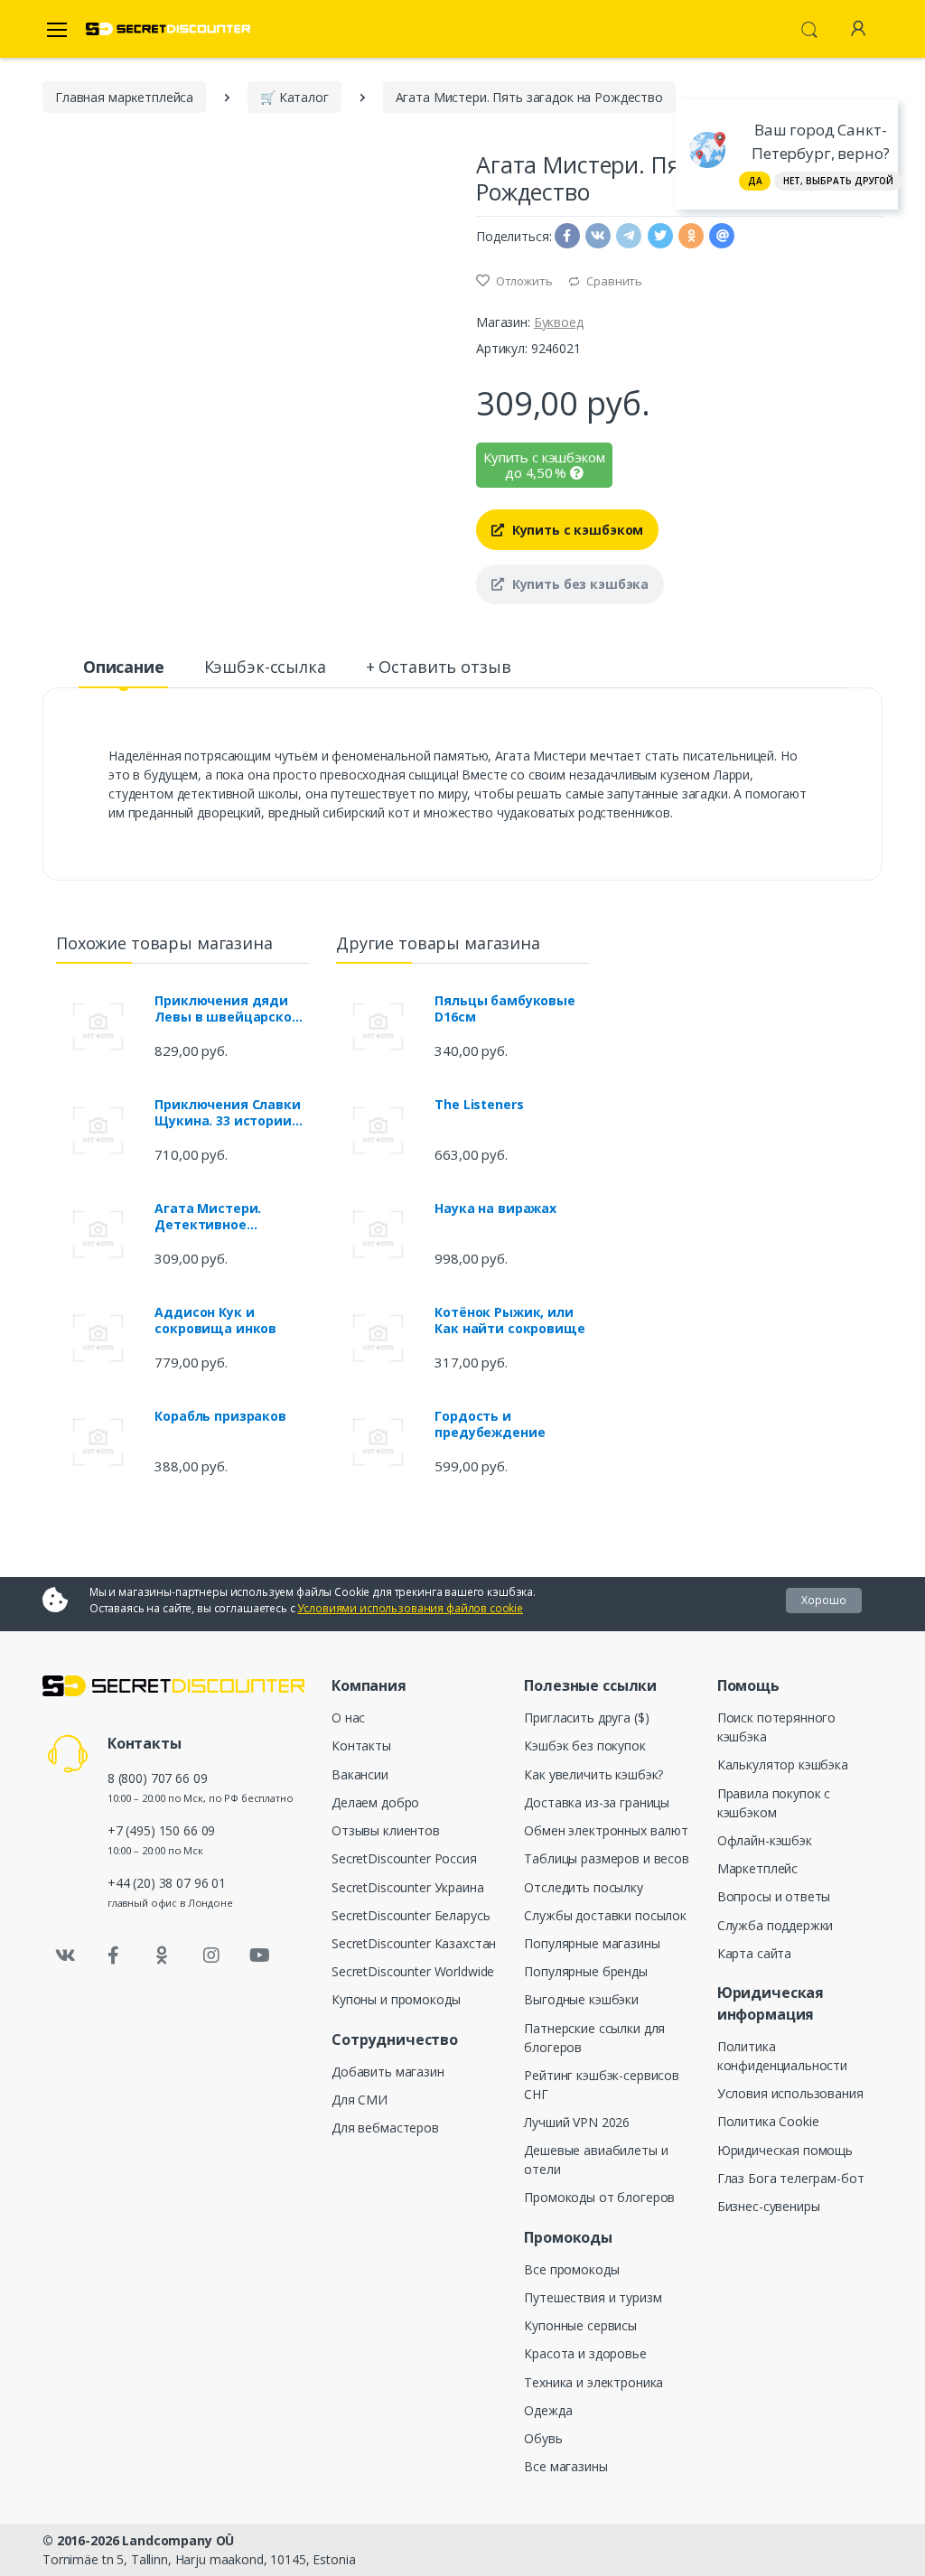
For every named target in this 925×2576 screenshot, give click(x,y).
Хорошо (824, 1600)
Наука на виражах (495, 1209)
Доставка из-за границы (597, 1802)
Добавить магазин (388, 2072)
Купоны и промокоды (396, 1999)
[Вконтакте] (65, 1955)
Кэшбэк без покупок (584, 1745)
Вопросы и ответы (774, 1896)
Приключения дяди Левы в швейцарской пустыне (227, 1009)
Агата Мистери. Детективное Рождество (208, 1217)
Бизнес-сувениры (769, 2206)
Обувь (543, 2438)
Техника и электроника (593, 2382)
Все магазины (565, 2466)
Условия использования (790, 2093)
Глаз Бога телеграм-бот (791, 2178)
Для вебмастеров (385, 2128)
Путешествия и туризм (593, 2297)
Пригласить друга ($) (586, 1717)
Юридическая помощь (785, 2150)
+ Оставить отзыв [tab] (439, 667)
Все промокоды (571, 2269)
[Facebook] (114, 1955)
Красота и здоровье (585, 2353)
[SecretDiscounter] (168, 29)
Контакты (361, 1745)
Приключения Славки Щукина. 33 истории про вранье (227, 1113)
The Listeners (479, 1105)
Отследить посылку (584, 1887)
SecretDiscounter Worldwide (413, 1971)
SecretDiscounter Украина (408, 1887)
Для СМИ (360, 2100)
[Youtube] (259, 1955)
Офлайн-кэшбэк (765, 1840)
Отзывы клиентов (386, 1830)
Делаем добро (375, 1802)
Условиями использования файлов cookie (410, 1608)
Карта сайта (754, 1953)
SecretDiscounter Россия (404, 1858)
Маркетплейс (757, 1868)
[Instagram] (211, 1955)
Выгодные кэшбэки (581, 1999)
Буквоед (559, 322)
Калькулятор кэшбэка (783, 1764)
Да (755, 181)
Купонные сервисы (580, 2325)
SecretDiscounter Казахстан (414, 1943)
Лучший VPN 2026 (577, 2122)
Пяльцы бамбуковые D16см (505, 1009)
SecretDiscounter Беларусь (411, 1915)
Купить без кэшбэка (579, 584)
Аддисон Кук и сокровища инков (215, 1321)
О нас (348, 1717)
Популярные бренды (586, 1971)
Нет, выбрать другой (838, 181)
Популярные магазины (592, 1943)
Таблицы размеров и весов (607, 1858)
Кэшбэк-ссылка (265, 667)
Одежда (548, 2410)
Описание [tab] (124, 667)
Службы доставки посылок (605, 1915)
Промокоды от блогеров (599, 2197)
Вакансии (360, 1774)
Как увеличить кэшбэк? (593, 1774)
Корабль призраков (220, 1416)
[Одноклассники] (163, 1955)
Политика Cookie (768, 2121)
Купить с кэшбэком (576, 530)
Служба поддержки (776, 1925)
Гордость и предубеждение (490, 1424)
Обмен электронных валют (606, 1830)
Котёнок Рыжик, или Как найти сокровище (509, 1321)
